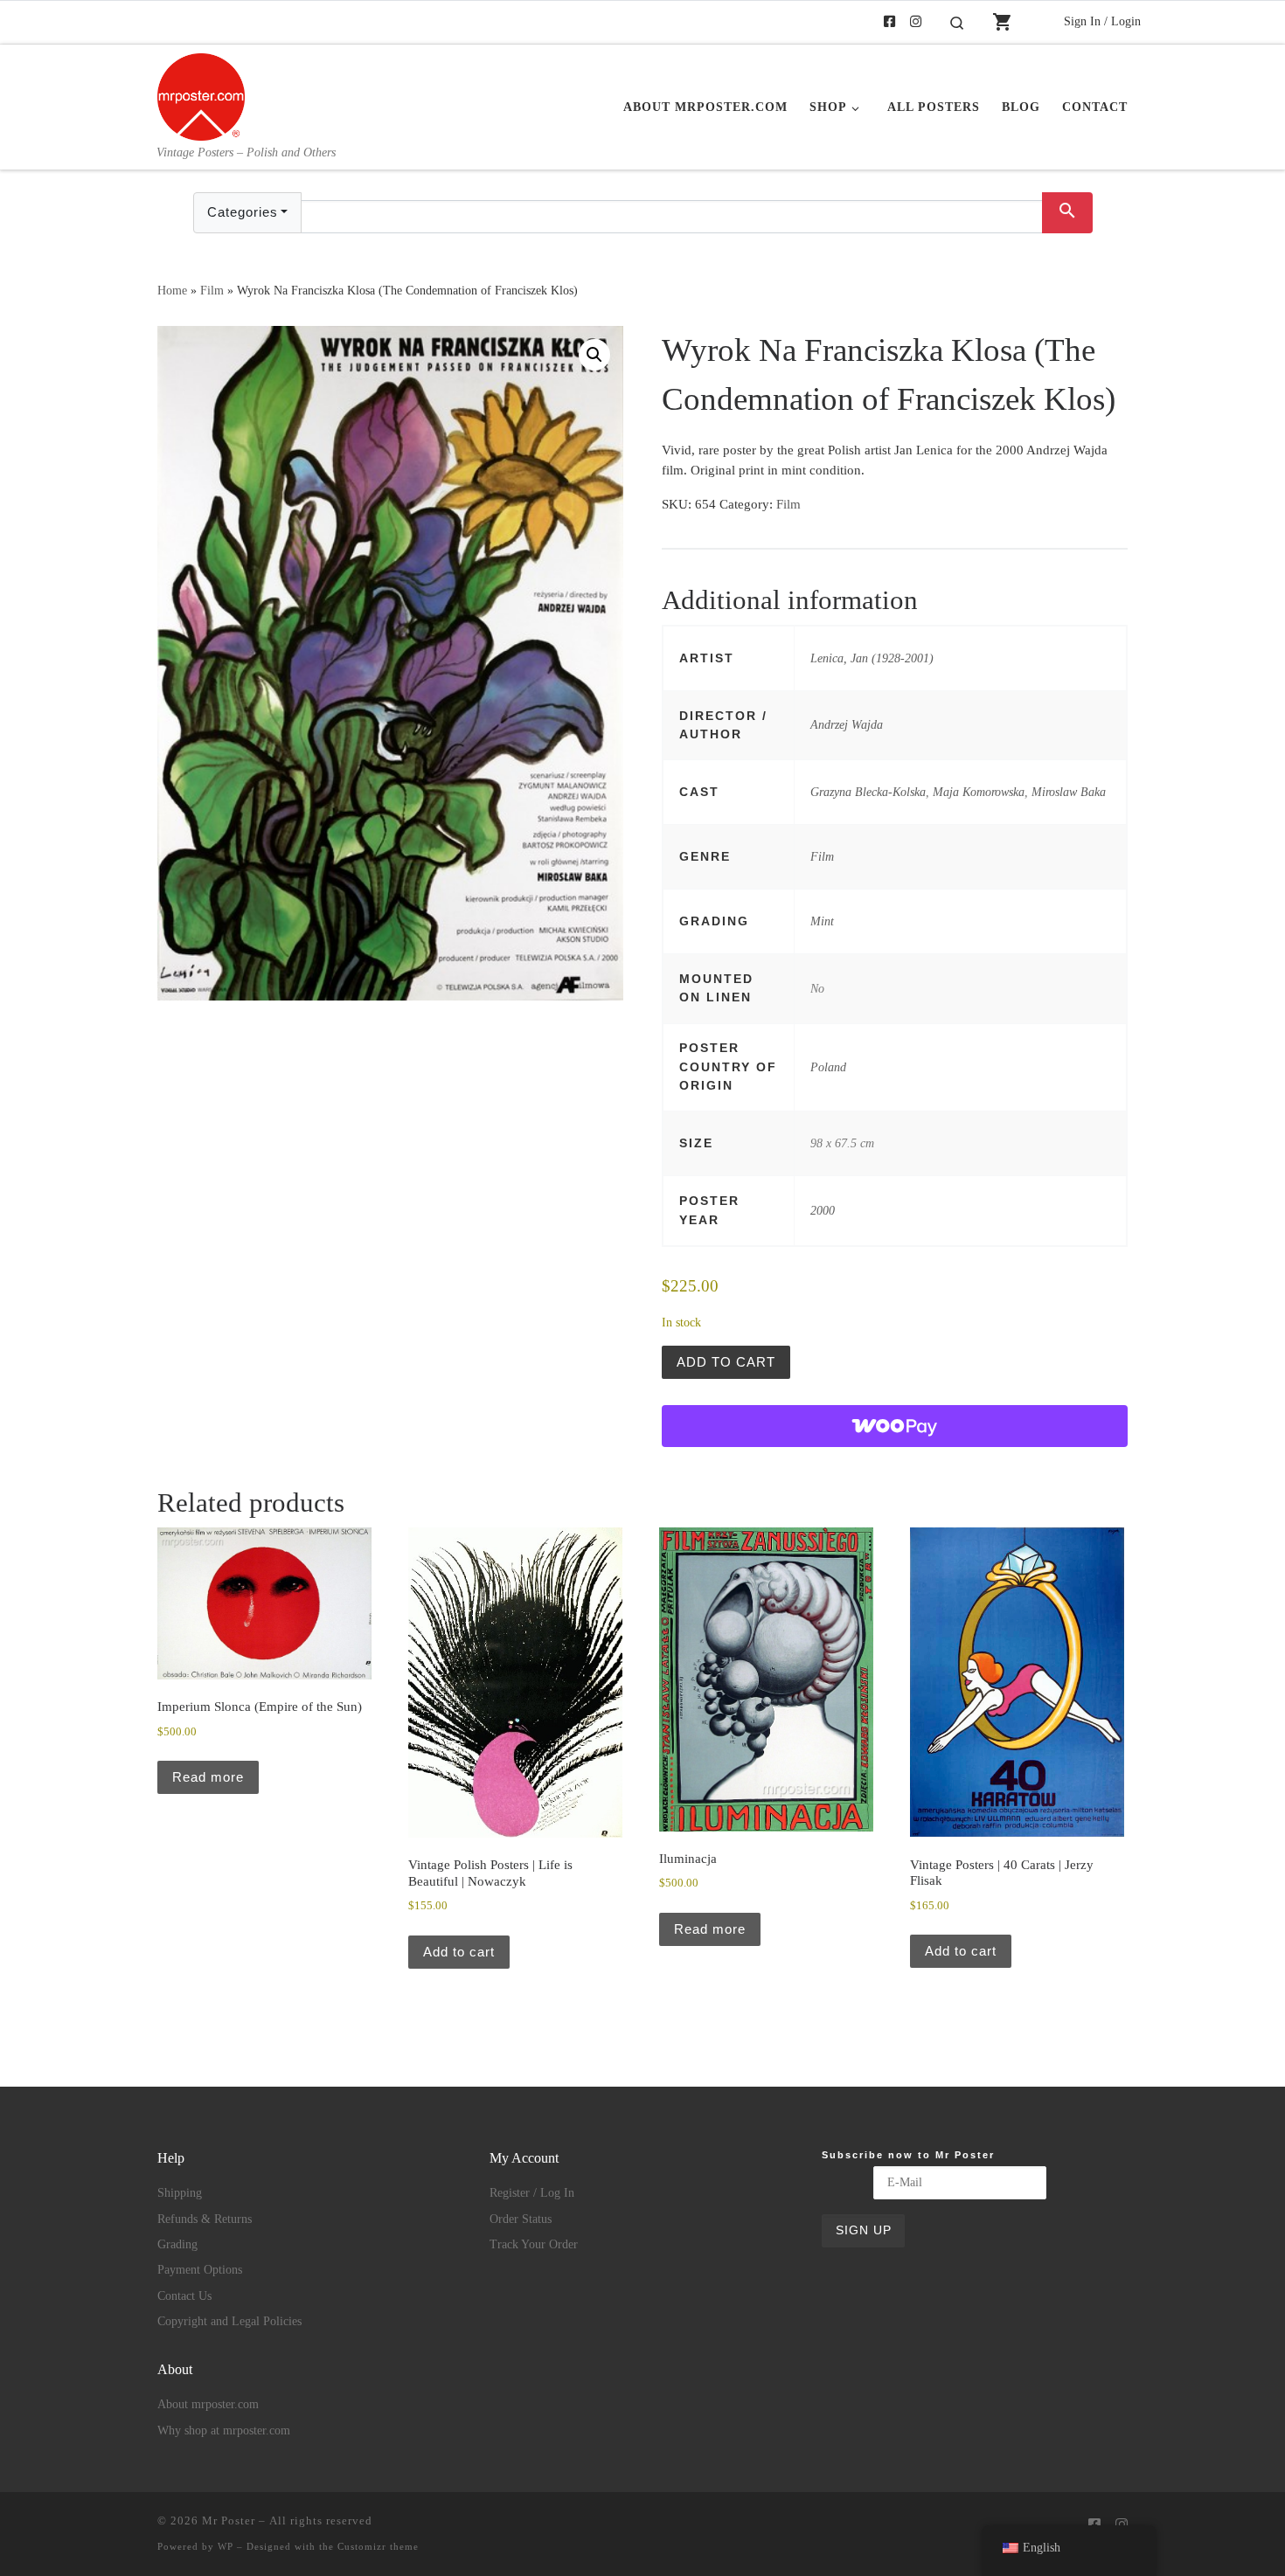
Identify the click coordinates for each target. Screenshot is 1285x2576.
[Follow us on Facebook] (889, 22)
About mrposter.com (208, 2404)
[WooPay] (895, 1426)
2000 (823, 1210)
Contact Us (184, 2296)
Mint (822, 921)
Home (172, 290)
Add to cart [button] (459, 1952)
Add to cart (726, 1362)
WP (226, 2546)
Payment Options (200, 2270)
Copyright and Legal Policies (229, 2321)
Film (212, 290)
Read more (208, 1777)
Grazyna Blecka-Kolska (868, 792)
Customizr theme (378, 2546)
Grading (177, 2244)
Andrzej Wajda (847, 724)
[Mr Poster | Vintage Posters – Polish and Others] (201, 94)
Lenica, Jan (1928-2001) (872, 658)
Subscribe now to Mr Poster (908, 2155)
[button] (594, 355)
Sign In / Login (1102, 21)
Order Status (521, 2219)
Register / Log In (532, 2193)
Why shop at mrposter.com (224, 2431)
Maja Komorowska (979, 792)
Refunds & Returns (205, 2219)
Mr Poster (229, 2521)
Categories (243, 212)
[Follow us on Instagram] (916, 22)
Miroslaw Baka (1069, 792)
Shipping (180, 2193)
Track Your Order (534, 2244)
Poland (828, 1067)
